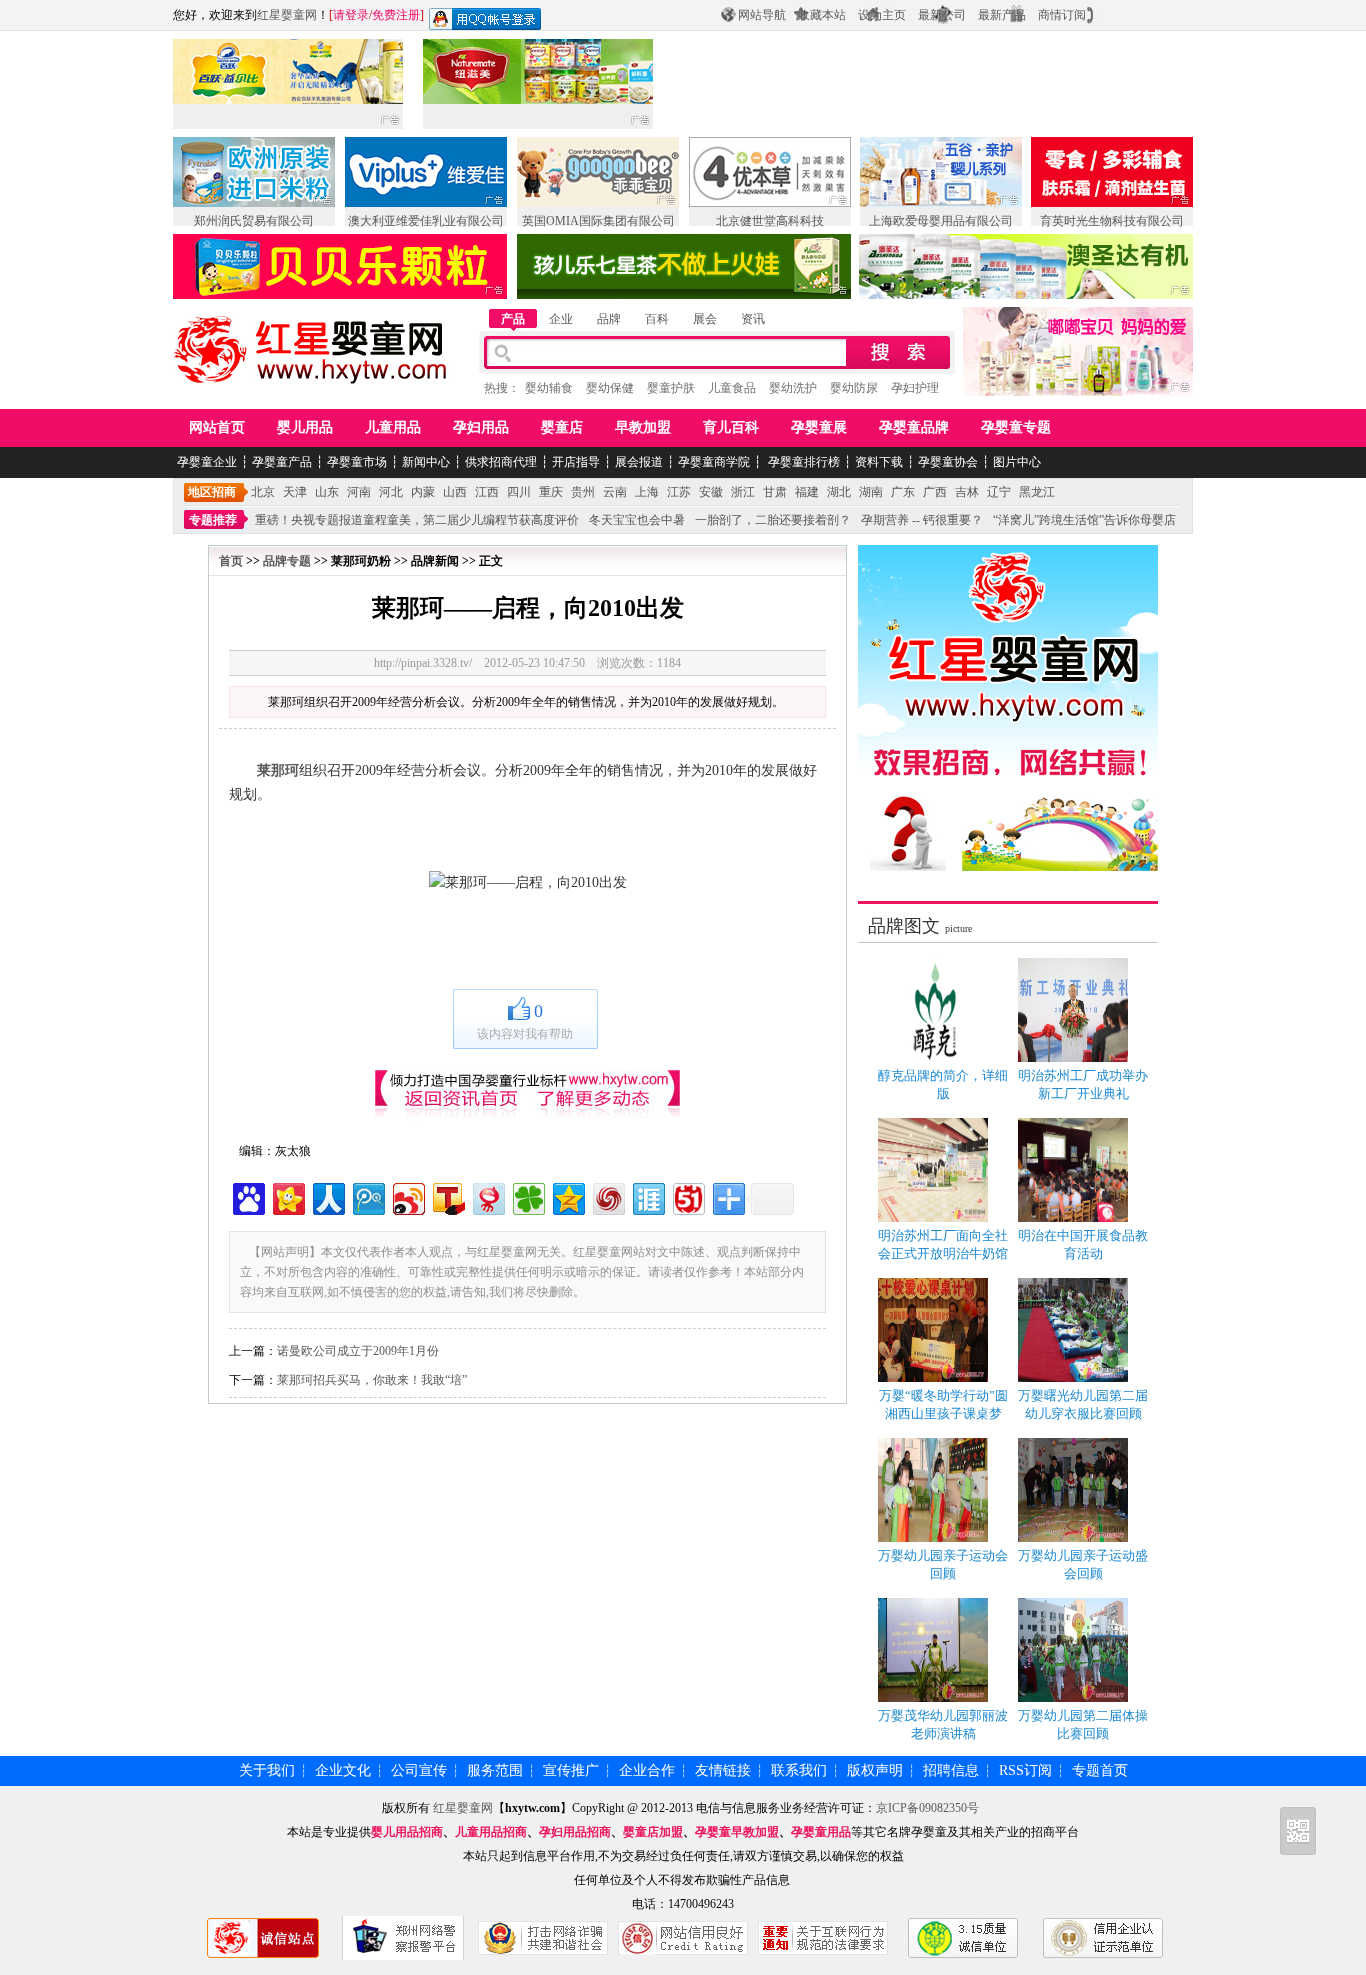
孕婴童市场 (357, 462)
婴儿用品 (305, 427)
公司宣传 (419, 1770)
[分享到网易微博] (487, 1196)
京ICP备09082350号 (927, 1808)
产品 (513, 319)
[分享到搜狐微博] (447, 1196)
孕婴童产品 (282, 462)
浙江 (743, 492)
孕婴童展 (819, 427)
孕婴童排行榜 (802, 462)
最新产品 (1002, 15)
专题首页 (1100, 1770)
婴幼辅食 (549, 388)
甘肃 (775, 492)
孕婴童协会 (948, 462)
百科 (657, 319)
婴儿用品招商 (407, 1832)
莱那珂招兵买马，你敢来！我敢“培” (372, 1380)
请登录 (351, 15)
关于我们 (267, 1770)
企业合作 (647, 1770)
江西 (487, 492)
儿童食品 (732, 388)
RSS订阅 (1025, 1770)
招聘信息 (951, 1770)
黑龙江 (1037, 492)
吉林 (967, 492)
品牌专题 (287, 561)
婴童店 (562, 427)
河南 (359, 492)
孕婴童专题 (1016, 427)
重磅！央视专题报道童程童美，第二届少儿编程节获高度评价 (417, 520)
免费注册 (396, 15)
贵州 (583, 492)
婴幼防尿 (854, 388)
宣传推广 (571, 1770)
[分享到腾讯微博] (367, 1196)
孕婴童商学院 (714, 462)
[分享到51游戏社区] (687, 1196)
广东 (903, 492)
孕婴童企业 (207, 462)
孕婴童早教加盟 (737, 1832)
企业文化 (343, 1770)
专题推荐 (213, 520)
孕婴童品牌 (914, 427)
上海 (647, 492)
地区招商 (212, 492)
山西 (455, 492)
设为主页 (882, 15)
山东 (327, 492)
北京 (263, 492)
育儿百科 (731, 427)
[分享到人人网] (327, 1196)
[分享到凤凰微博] (607, 1196)
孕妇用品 (481, 427)
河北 (391, 492)
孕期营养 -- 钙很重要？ (922, 520)
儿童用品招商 (491, 1832)
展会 (705, 319)
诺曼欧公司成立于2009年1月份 (358, 1351)
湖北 (839, 492)
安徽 (711, 492)
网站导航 (762, 15)
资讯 (753, 319)
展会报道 (639, 462)
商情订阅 (1062, 15)
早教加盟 (643, 427)
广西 (935, 492)
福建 (807, 492)
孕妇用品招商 (575, 1832)
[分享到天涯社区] (647, 1196)
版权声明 (875, 1770)
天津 (295, 492)
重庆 (551, 492)
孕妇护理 (915, 388)
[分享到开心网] (287, 1196)
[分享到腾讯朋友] (527, 1196)
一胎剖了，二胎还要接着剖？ (773, 520)
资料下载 (879, 462)
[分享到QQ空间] (567, 1196)
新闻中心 (426, 462)
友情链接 (723, 1770)
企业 (561, 319)
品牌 (609, 319)
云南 (615, 492)
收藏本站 (822, 15)
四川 (519, 492)
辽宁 (999, 492)
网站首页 (217, 427)
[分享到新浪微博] (407, 1196)
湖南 (871, 492)
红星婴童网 (287, 15)
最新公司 (942, 15)
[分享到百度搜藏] (247, 1196)
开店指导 (576, 462)
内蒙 (423, 492)
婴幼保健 (610, 388)
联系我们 (799, 1770)
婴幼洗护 (793, 388)
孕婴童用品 (821, 1832)
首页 (231, 561)
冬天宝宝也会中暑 (637, 520)
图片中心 (1017, 462)
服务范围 (495, 1770)
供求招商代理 (501, 462)
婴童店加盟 (653, 1832)
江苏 (679, 492)
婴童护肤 (671, 388)
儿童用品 (393, 427)
